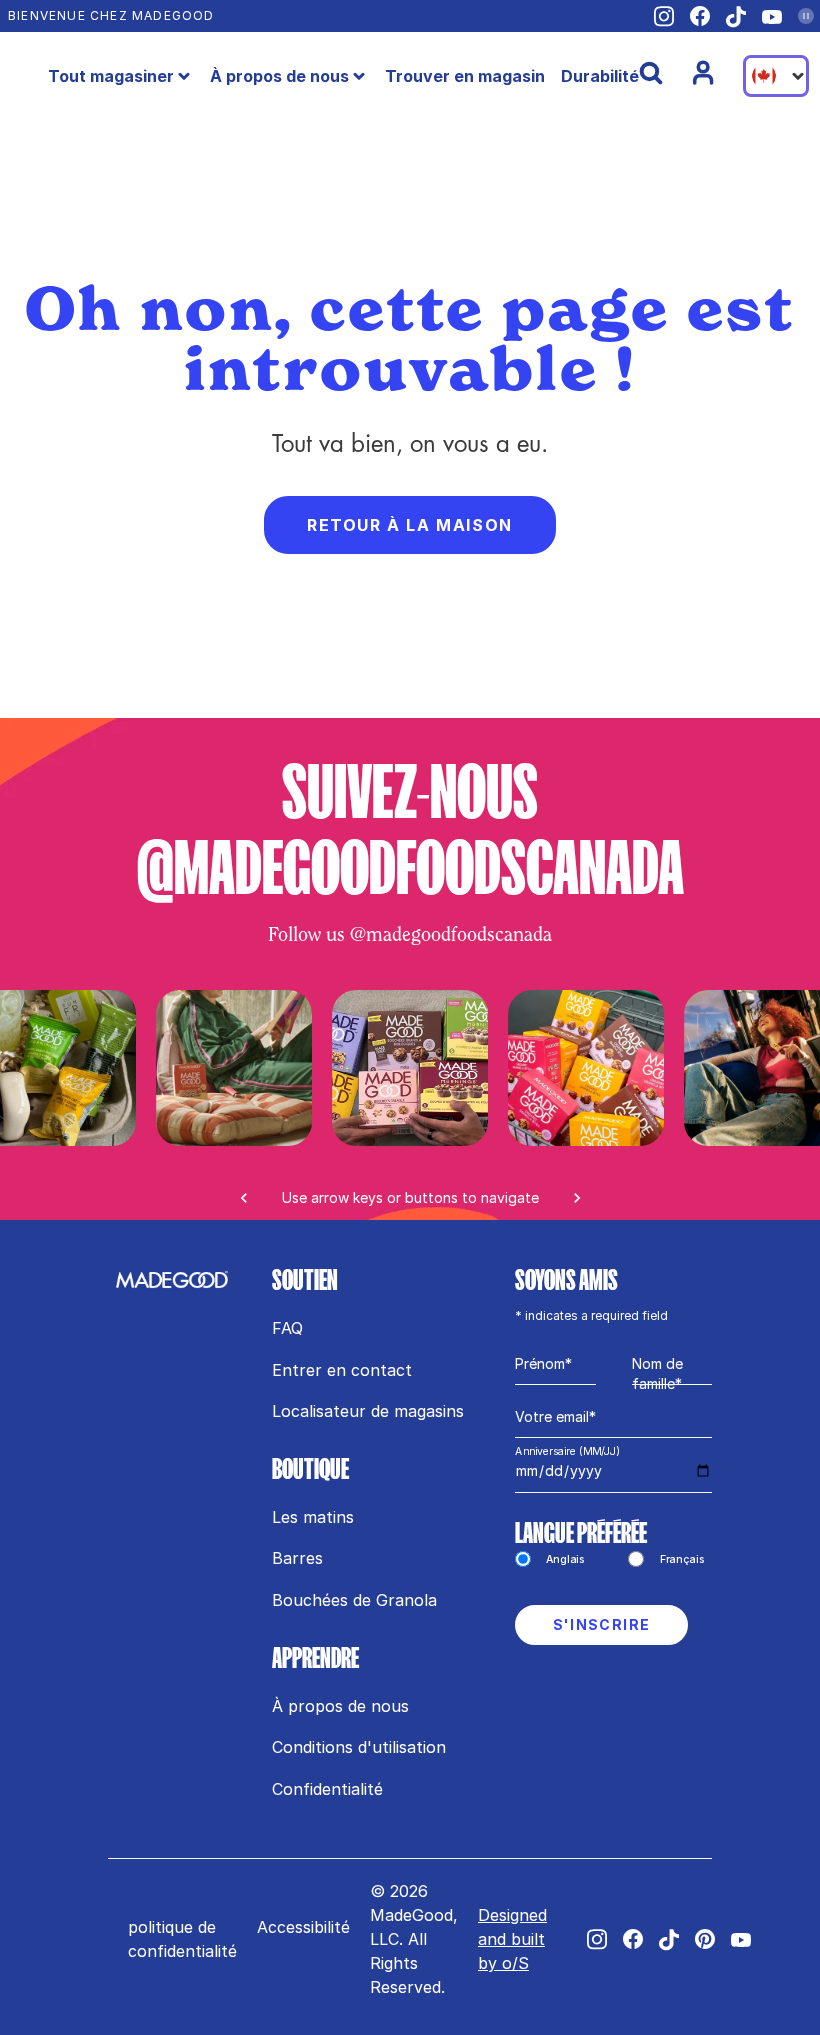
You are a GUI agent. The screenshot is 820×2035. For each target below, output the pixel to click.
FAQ (287, 1328)
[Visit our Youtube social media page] (772, 16)
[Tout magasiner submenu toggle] (184, 76)
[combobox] (776, 76)
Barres (297, 1558)
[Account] (703, 73)
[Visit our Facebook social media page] (700, 16)
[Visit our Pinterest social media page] (705, 1939)
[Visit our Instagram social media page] (664, 16)
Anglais (566, 1558)
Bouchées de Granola (354, 1600)
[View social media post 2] (586, 1068)
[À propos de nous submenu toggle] (359, 76)
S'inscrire (602, 1624)
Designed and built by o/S (512, 1939)
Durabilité (600, 76)
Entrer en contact (342, 1370)
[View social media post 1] (410, 1068)
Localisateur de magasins (368, 1411)
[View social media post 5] (234, 1068)
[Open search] (651, 73)
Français (682, 1558)
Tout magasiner (111, 76)
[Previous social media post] (244, 1198)
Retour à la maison (410, 525)
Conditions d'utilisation (359, 1747)
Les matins (313, 1517)
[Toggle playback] (806, 16)
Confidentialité (327, 1789)
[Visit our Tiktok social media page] (736, 17)
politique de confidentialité (182, 1939)
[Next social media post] (577, 1198)
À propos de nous (279, 76)
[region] (410, 1105)
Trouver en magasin (465, 76)
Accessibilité (303, 1927)
